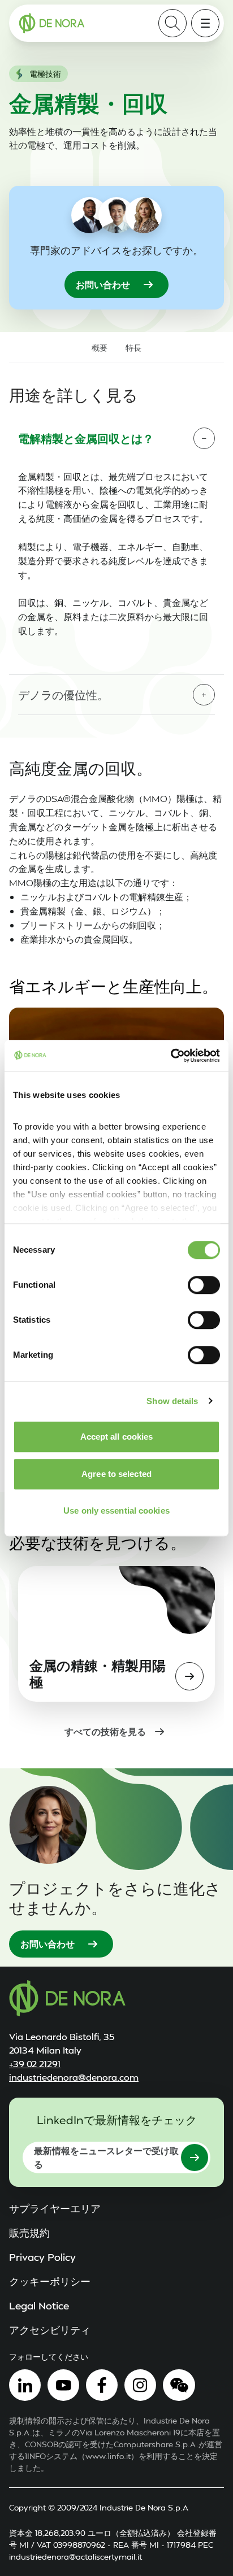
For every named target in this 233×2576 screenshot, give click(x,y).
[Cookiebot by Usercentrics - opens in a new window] (171, 1056)
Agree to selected (116, 1474)
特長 (133, 348)
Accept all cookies (117, 1437)
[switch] (204, 1285)
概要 (100, 348)
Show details (172, 1401)
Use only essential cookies (116, 1511)
